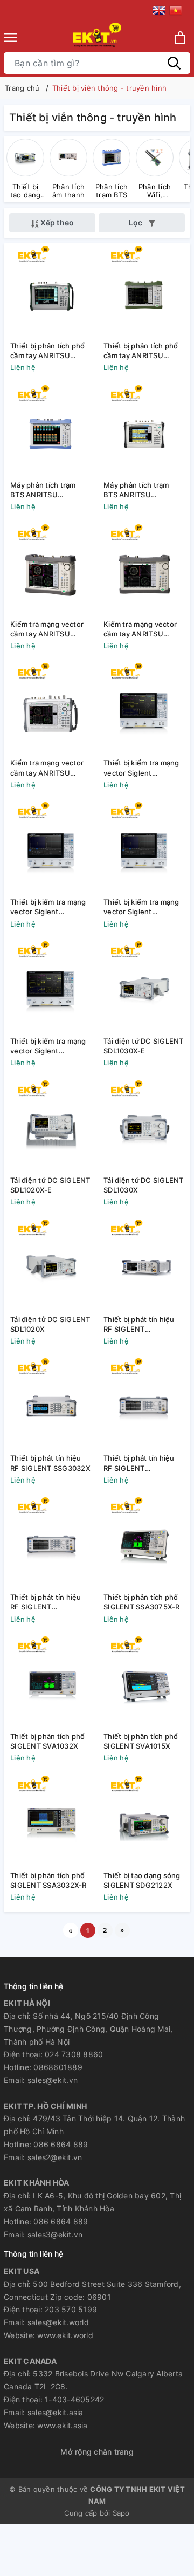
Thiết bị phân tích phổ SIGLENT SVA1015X (141, 1741)
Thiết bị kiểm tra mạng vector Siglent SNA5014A (141, 768)
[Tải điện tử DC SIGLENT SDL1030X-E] (144, 987)
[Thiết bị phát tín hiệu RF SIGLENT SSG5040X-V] (144, 1404)
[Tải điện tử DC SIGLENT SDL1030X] (144, 1126)
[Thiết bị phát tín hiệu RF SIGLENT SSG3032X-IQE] (144, 1266)
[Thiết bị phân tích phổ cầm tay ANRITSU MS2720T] (50, 292)
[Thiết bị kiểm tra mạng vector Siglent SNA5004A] (144, 848)
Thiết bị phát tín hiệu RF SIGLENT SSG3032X (50, 1463)
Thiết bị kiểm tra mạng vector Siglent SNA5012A (48, 907)
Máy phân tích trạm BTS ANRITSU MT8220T (136, 490)
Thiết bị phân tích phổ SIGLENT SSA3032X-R (48, 1880)
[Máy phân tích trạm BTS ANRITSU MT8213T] (50, 431)
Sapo (121, 2513)
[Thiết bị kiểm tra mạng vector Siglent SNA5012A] (50, 848)
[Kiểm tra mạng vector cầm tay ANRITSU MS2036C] (50, 709)
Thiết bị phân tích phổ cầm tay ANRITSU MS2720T (48, 351)
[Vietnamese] (176, 12)
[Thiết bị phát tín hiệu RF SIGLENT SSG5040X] (50, 1543)
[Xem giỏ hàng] (180, 37)
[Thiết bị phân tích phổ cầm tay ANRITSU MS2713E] (144, 292)
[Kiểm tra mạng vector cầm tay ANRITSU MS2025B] (144, 570)
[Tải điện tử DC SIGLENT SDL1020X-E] (50, 1126)
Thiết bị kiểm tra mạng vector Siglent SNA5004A (141, 907)
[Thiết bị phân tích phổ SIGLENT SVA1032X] (50, 1683)
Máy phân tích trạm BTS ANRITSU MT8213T (43, 490)
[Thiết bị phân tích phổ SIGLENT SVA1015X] (144, 1683)
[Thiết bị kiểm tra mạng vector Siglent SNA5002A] (50, 987)
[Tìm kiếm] (174, 63)
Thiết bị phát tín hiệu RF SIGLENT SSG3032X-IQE (139, 1324)
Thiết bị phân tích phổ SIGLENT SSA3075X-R (142, 1602)
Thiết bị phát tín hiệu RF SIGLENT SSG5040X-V (139, 1463)
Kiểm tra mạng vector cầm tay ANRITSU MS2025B (140, 629)
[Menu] (10, 37)
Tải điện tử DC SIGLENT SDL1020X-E (50, 1185)
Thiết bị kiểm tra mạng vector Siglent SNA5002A (48, 1046)
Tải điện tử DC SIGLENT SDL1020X (50, 1324)
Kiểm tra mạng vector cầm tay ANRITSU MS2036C (47, 768)
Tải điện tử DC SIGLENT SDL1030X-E (144, 1046)
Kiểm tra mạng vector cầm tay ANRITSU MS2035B (47, 629)
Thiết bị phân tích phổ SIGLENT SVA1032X (48, 1741)
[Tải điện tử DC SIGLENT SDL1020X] (50, 1266)
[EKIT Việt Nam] (97, 37)
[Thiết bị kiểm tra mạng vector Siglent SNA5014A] (144, 709)
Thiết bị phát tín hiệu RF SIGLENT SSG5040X (46, 1602)
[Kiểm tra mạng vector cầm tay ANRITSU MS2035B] (50, 570)
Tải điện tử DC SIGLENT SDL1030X (144, 1185)
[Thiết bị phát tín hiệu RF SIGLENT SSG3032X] (50, 1404)
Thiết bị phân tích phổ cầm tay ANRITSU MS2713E (141, 351)
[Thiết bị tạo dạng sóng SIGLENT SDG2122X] (144, 1822)
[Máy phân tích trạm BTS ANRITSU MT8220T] (144, 431)
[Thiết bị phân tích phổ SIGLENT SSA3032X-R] (50, 1822)
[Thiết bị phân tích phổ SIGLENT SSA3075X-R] (144, 1543)
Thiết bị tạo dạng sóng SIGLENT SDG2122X (142, 1880)
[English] (161, 12)
